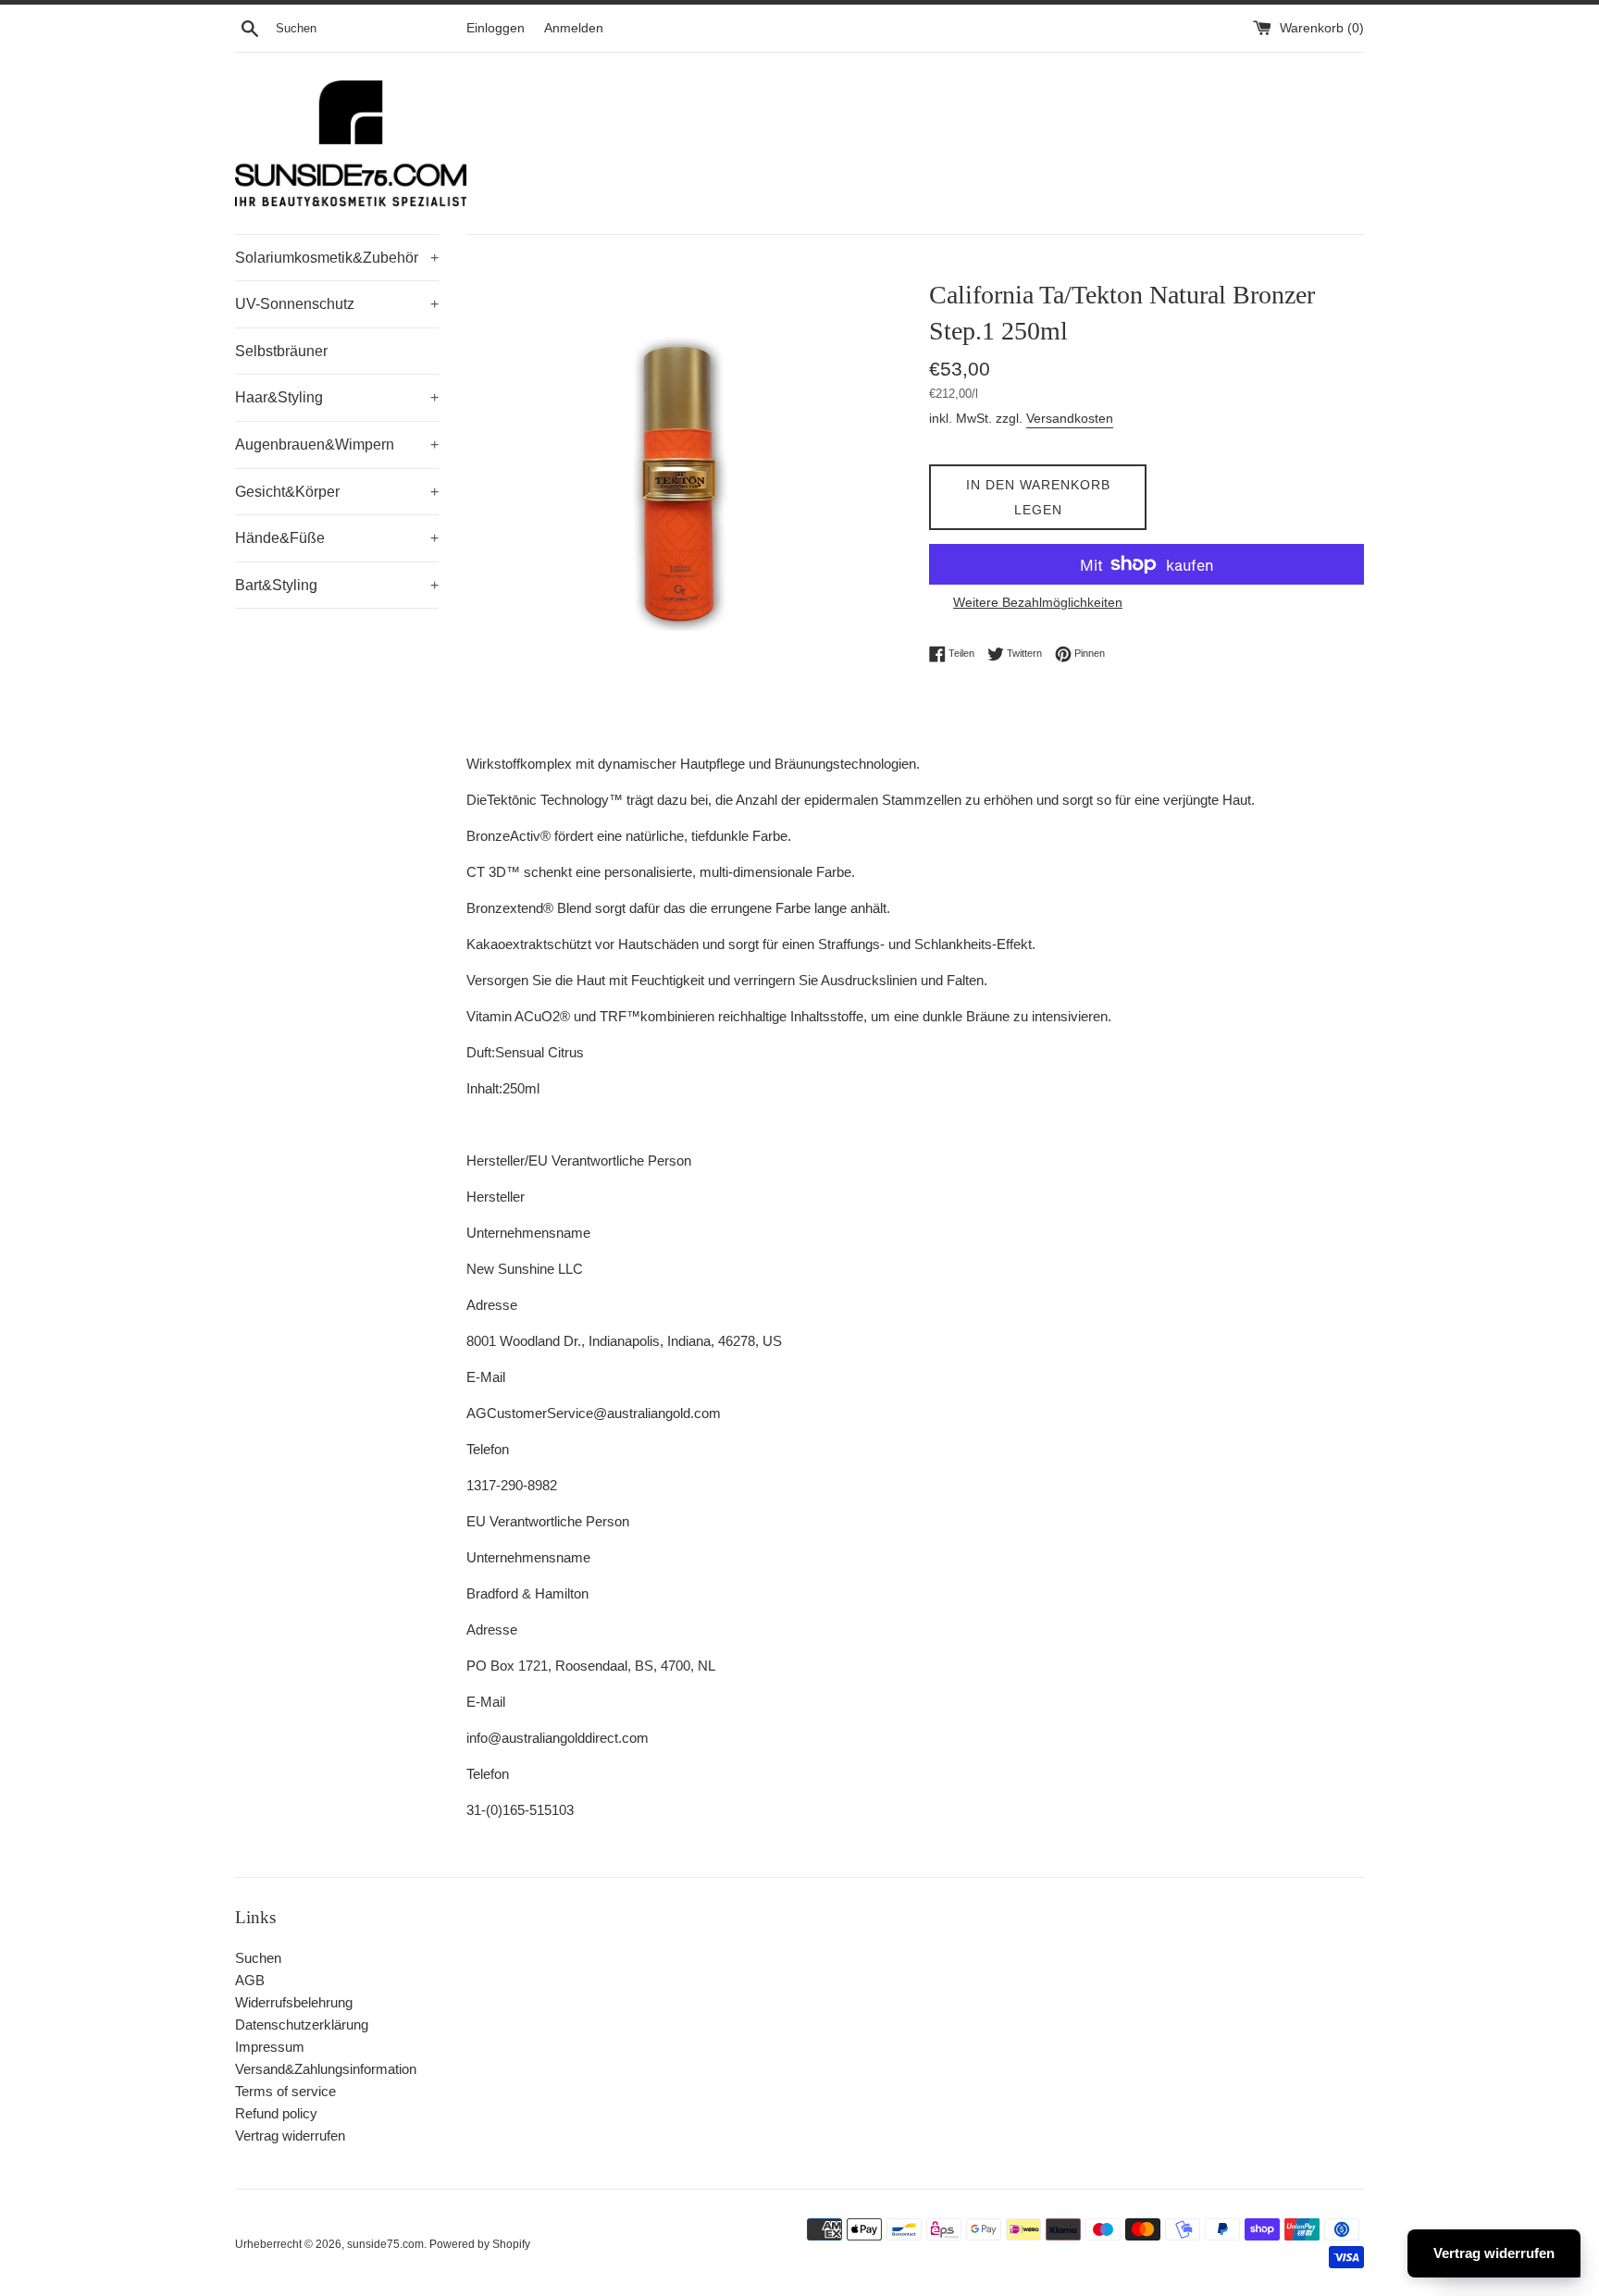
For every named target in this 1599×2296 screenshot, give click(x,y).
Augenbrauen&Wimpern (337, 444)
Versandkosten (1070, 418)
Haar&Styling (337, 397)
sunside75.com (385, 2244)
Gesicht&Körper (337, 492)
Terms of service (285, 2091)
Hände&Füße (337, 538)
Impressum (270, 2047)
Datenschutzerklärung (302, 2024)
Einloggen (496, 28)
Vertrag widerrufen (290, 2136)
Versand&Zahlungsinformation (326, 2069)
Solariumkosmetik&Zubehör (337, 258)
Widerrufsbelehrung (294, 2002)
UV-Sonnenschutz (337, 304)
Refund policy (276, 2113)
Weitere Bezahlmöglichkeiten (1038, 602)
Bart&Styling (337, 585)
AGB (250, 1980)
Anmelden (574, 28)
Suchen (258, 1958)
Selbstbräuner (281, 351)
